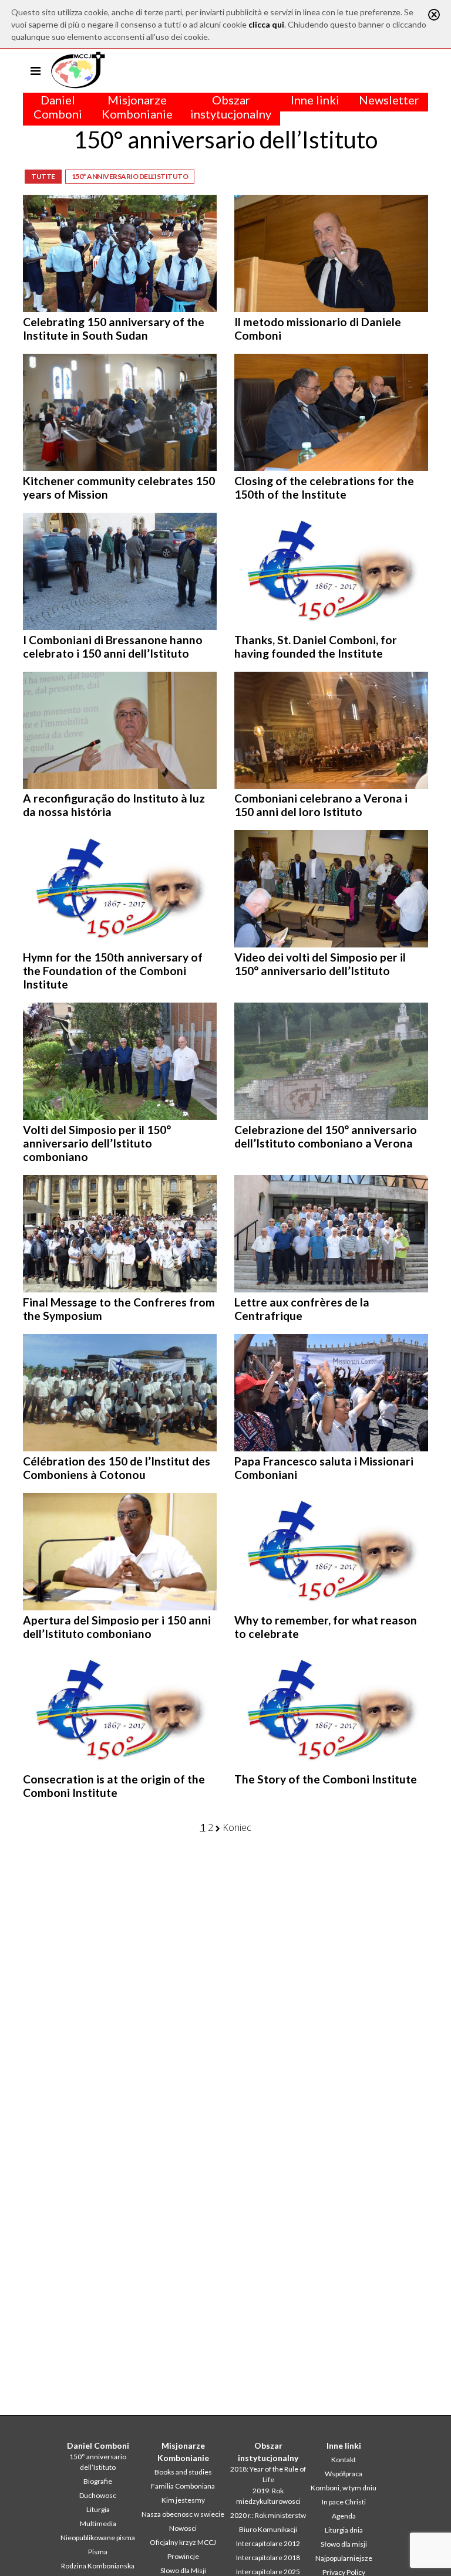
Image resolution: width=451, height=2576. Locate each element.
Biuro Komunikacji (268, 2529)
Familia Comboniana (183, 2486)
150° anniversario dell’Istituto (130, 176)
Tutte (43, 176)
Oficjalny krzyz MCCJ (183, 2542)
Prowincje (183, 2556)
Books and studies (183, 2472)
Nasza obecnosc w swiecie (183, 2514)
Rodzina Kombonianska (98, 2566)
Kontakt (344, 2460)
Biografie (98, 2481)
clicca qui (266, 24)
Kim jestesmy (183, 2500)
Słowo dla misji (344, 2544)
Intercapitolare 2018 (268, 2558)
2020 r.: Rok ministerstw (268, 2515)
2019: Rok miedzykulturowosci (268, 2496)
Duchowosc (98, 2495)
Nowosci (183, 2528)
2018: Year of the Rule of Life (268, 2474)
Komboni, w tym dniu (344, 2488)
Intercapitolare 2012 (268, 2543)
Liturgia (98, 2509)
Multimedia (98, 2523)
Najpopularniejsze (344, 2558)
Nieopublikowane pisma (98, 2538)
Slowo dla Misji (183, 2570)
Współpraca (344, 2474)
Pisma (98, 2552)
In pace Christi (344, 2502)
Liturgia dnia (344, 2530)
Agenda (344, 2516)
